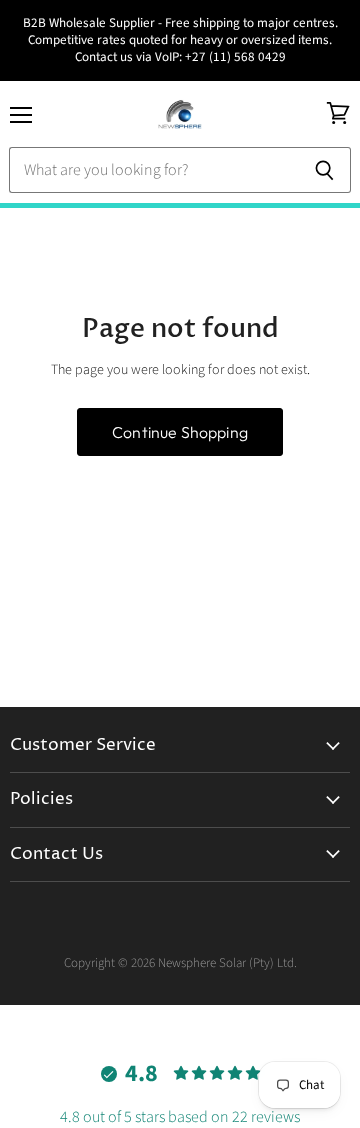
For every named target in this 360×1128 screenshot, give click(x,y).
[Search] (324, 170)
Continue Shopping (180, 432)
